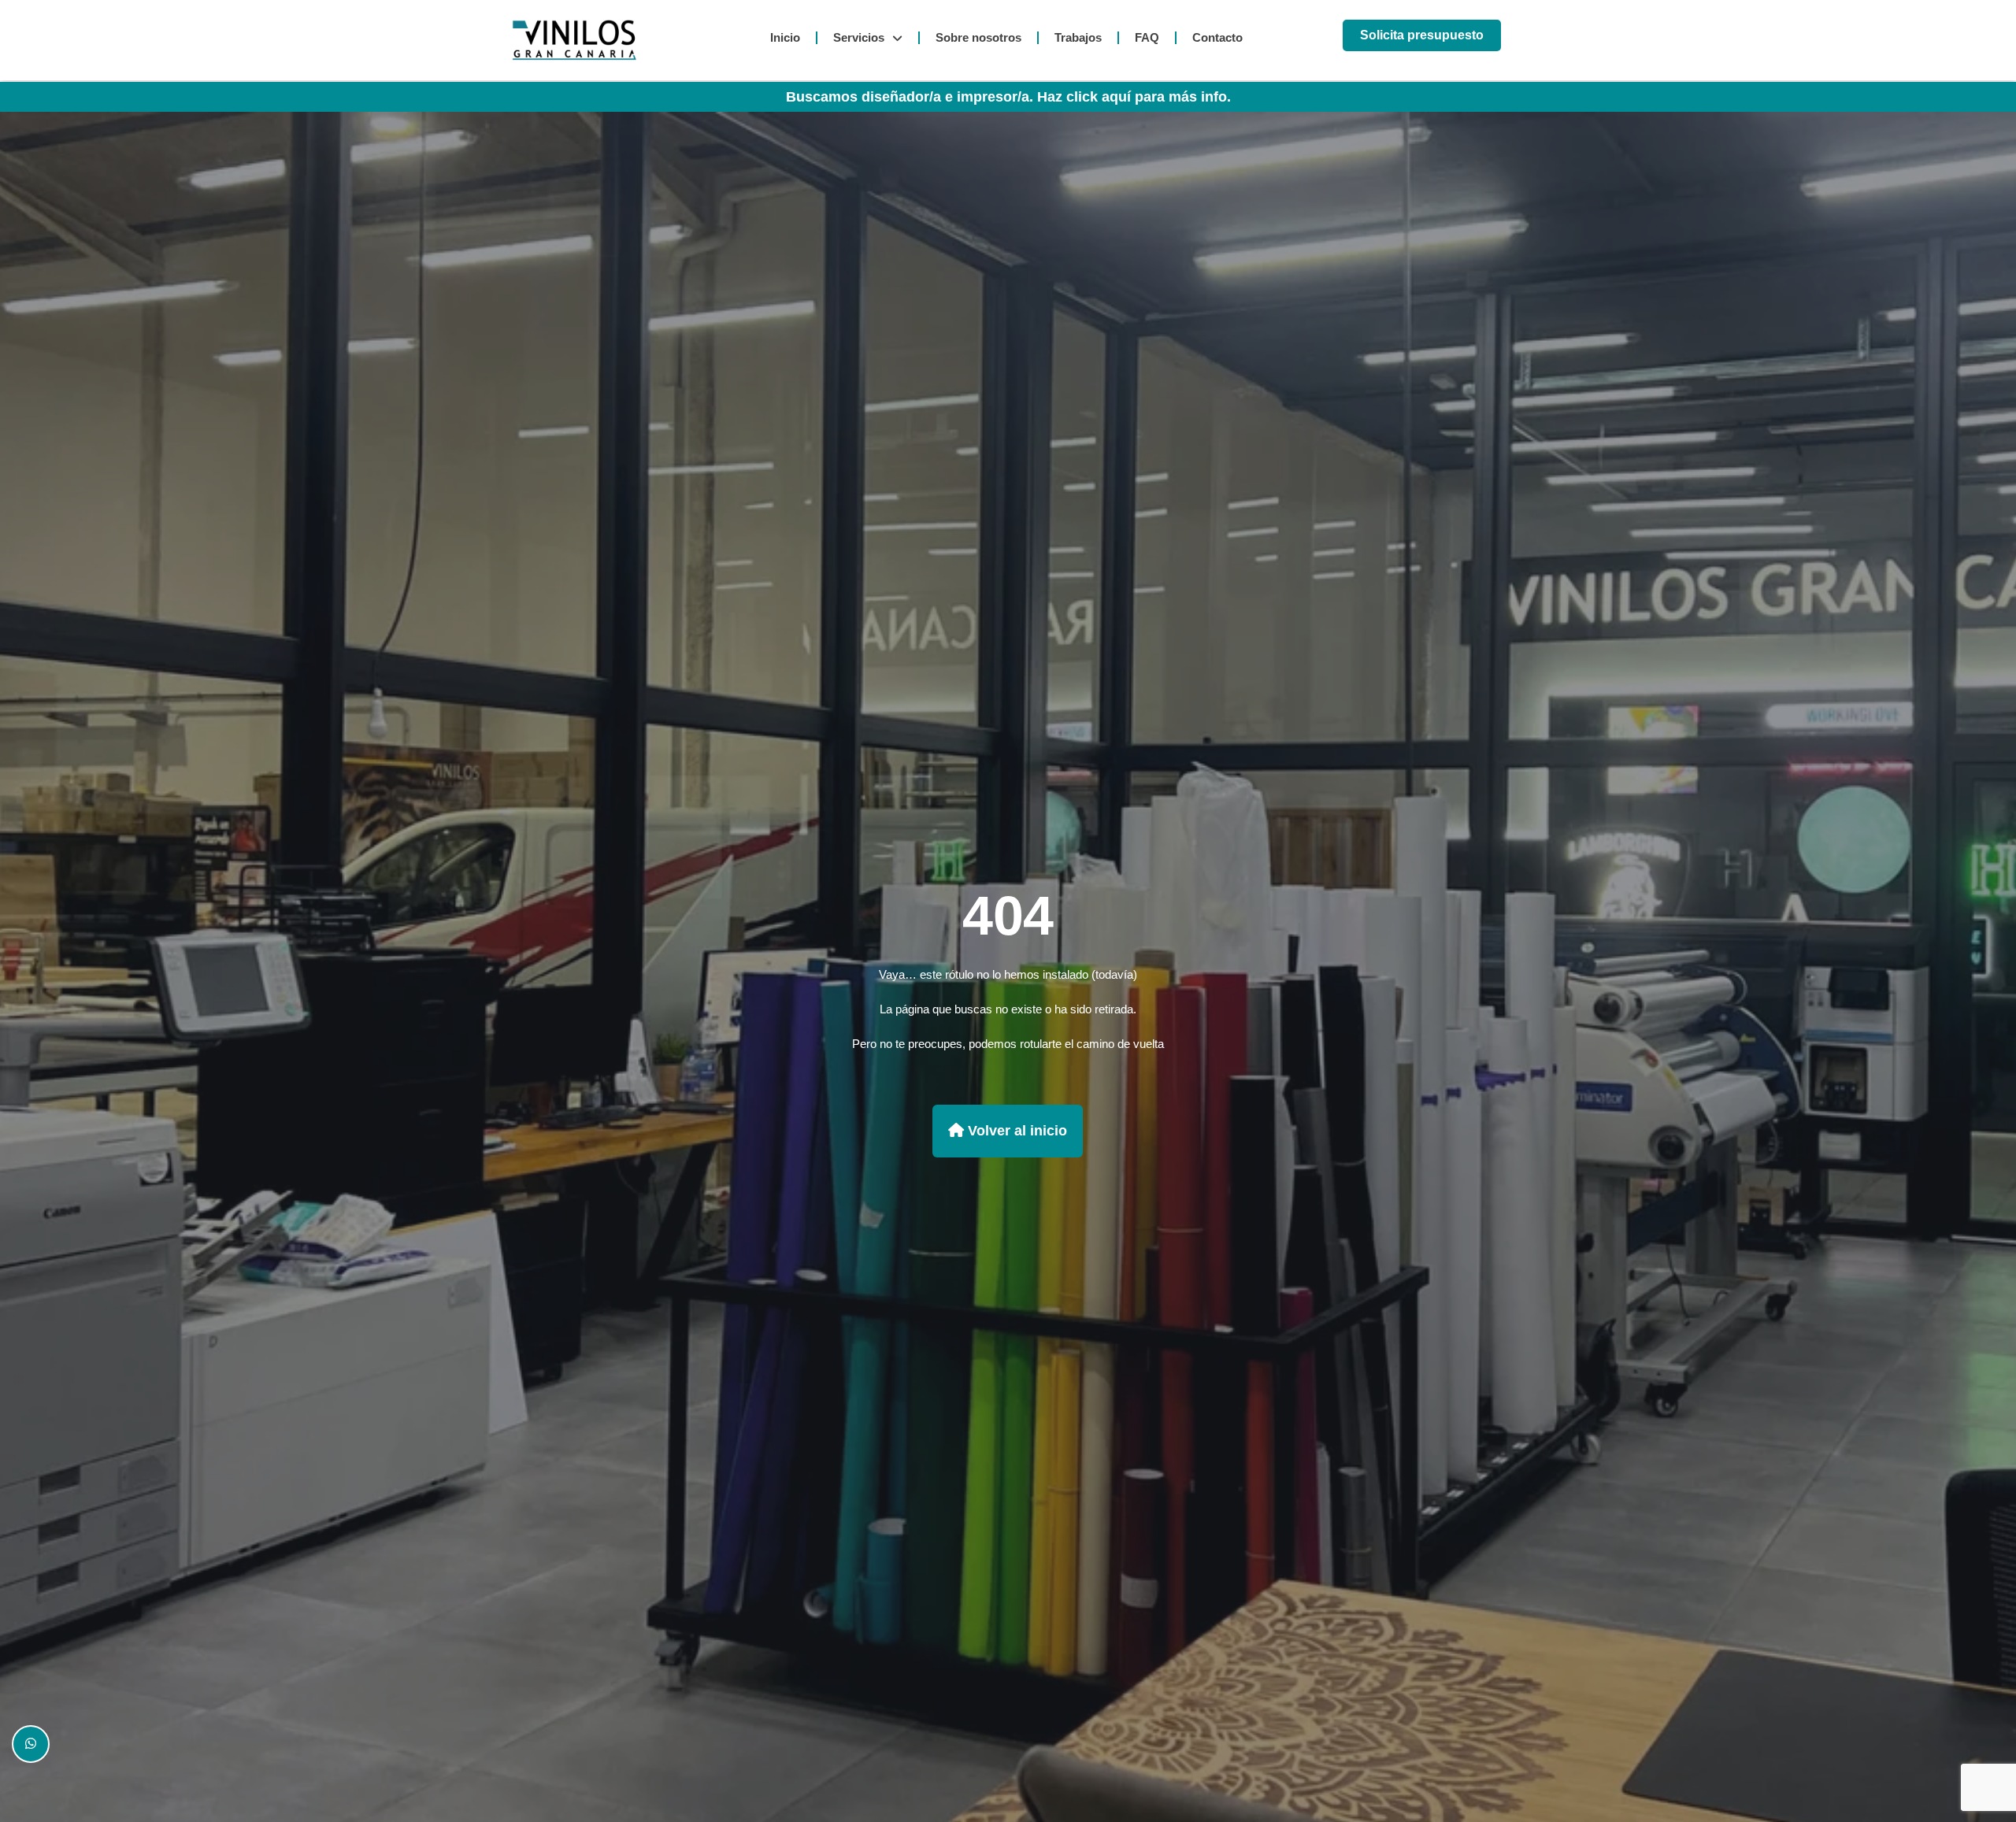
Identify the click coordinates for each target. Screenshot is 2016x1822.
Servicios (859, 37)
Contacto (1217, 37)
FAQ (1147, 37)
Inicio (785, 37)
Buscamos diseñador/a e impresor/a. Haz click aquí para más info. (1008, 97)
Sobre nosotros (978, 37)
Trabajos (1078, 37)
